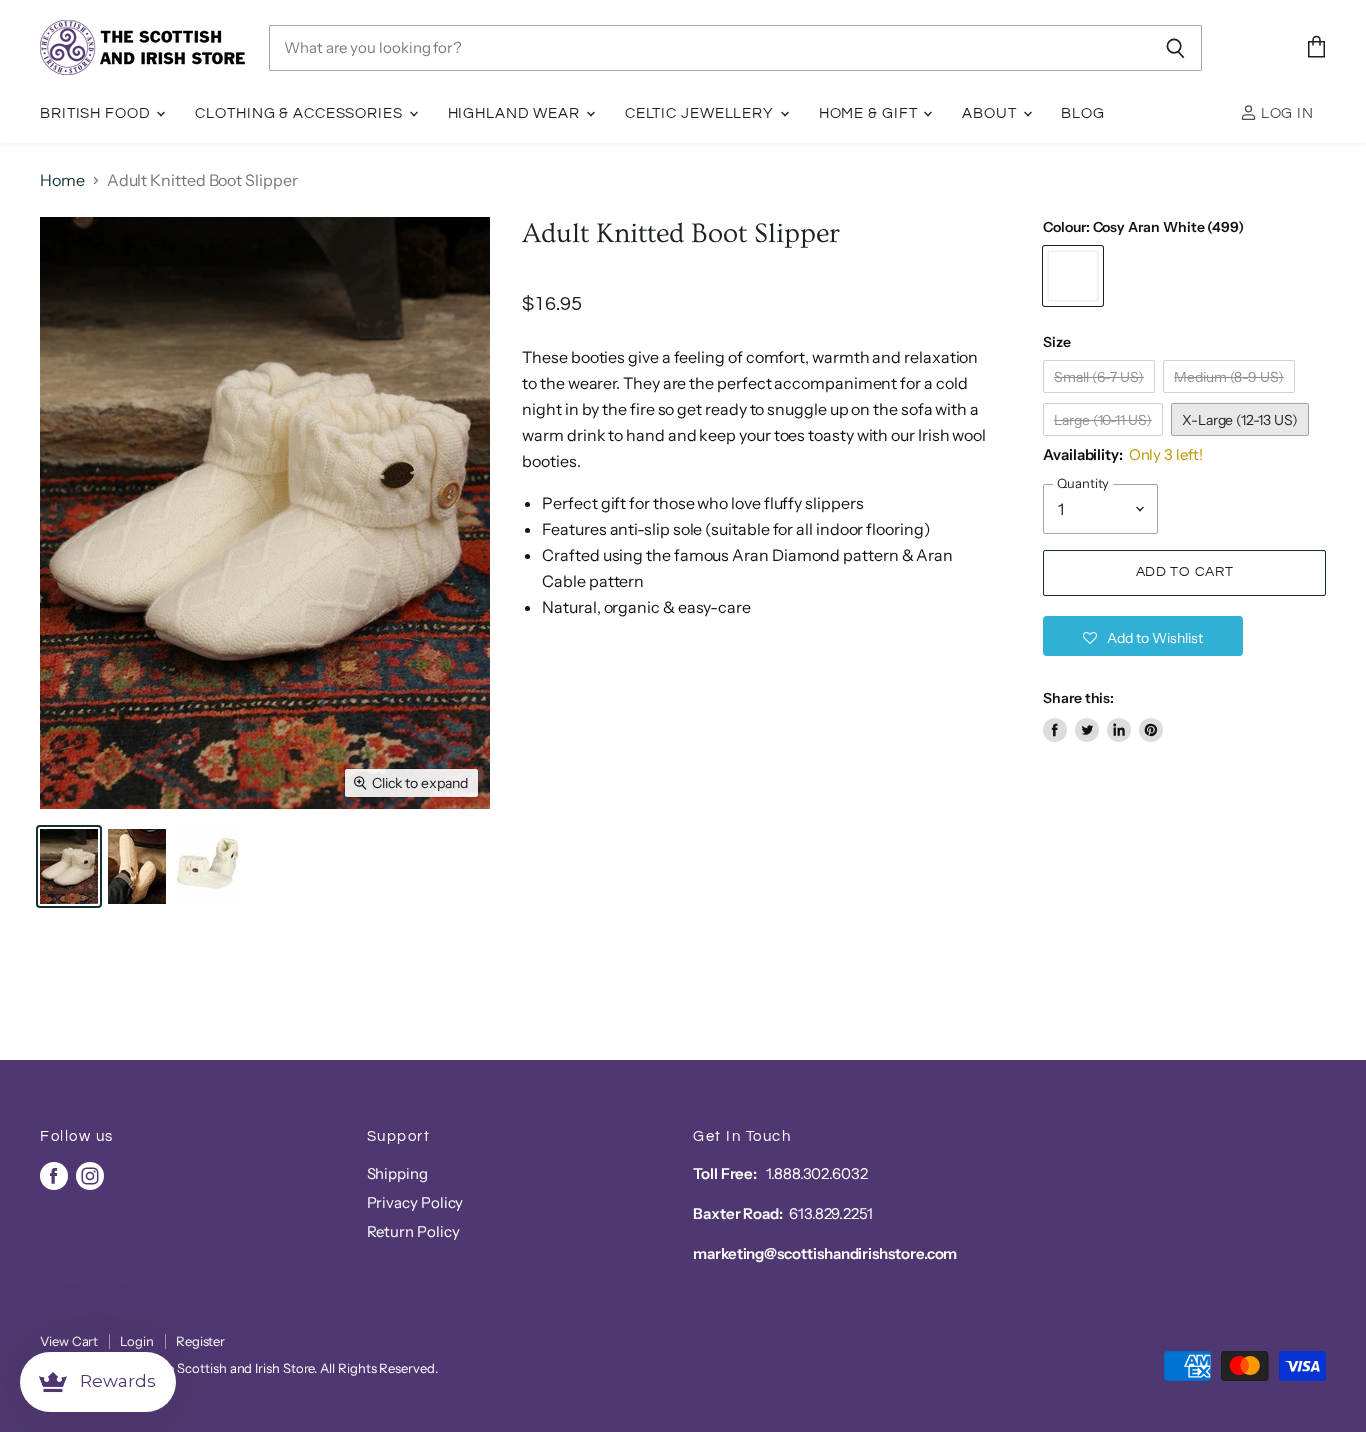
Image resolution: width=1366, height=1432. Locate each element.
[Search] (1175, 48)
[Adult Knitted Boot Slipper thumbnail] (69, 866)
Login (137, 1341)
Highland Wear (516, 113)
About (991, 113)
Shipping (397, 1173)
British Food (97, 113)
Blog (1083, 113)
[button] (1143, 636)
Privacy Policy (415, 1202)
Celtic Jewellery (701, 113)
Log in (1285, 113)
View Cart (69, 1341)
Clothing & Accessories (300, 113)
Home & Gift (870, 113)
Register (200, 1341)
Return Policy (413, 1231)
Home (62, 180)
